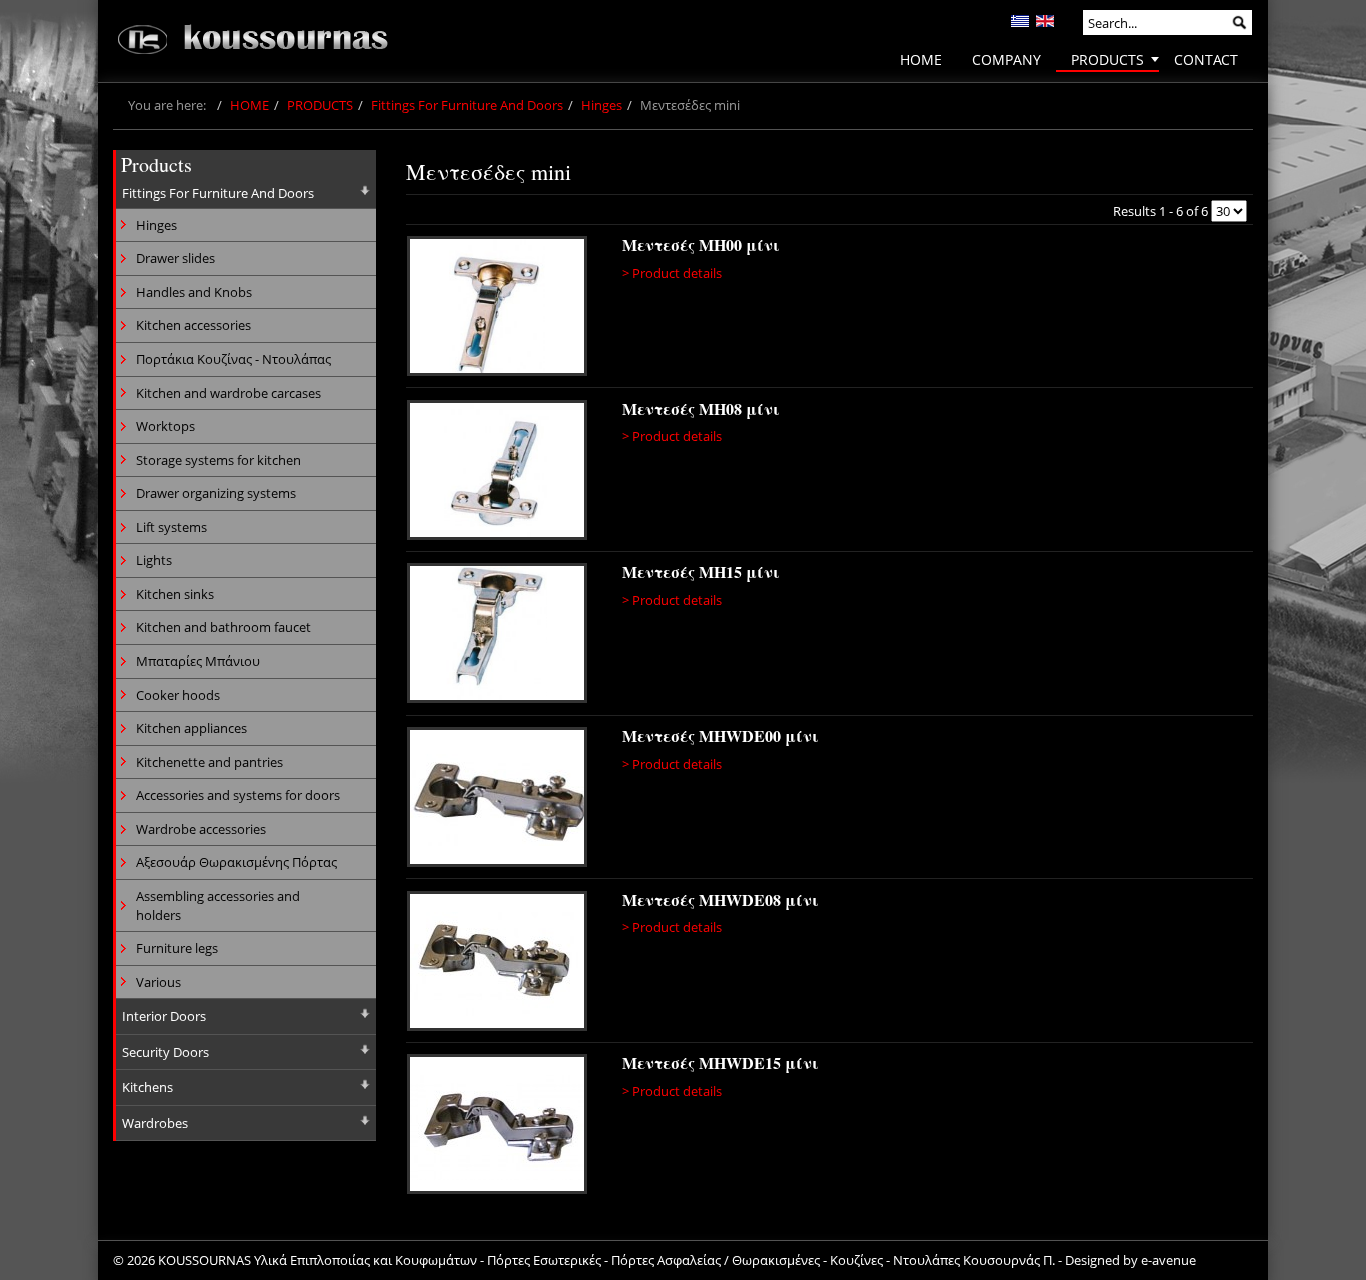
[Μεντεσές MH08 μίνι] (497, 473)
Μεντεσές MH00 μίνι (701, 244)
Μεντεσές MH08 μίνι (701, 408)
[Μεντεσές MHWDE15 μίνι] (500, 1127)
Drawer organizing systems (216, 493)
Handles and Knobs (194, 292)
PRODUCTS (320, 105)
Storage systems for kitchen (218, 460)
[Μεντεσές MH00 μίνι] (497, 309)
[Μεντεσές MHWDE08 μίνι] (500, 964)
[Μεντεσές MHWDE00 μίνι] (500, 800)
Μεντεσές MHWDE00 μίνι (720, 735)
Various (158, 982)
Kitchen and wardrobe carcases (228, 393)
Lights (154, 560)
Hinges (601, 105)
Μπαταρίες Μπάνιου (198, 661)
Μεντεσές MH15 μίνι (701, 571)
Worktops (165, 426)
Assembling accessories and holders (218, 905)
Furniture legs (177, 948)
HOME (249, 105)
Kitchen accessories (193, 325)
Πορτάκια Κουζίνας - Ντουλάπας (233, 359)
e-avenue (1168, 1260)
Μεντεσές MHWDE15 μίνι (720, 1062)
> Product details (672, 273)
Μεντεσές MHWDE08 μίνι (720, 899)
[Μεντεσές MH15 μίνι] (497, 636)
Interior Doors (164, 1016)
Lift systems (171, 527)
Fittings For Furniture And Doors (467, 105)
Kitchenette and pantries (209, 762)
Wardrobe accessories (201, 829)
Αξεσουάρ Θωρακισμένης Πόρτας (236, 862)
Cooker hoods (178, 695)
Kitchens (147, 1087)
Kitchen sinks (175, 594)
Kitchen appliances (191, 728)
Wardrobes (155, 1123)
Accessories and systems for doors (238, 795)
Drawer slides (175, 258)
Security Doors (165, 1052)
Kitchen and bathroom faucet (223, 627)
